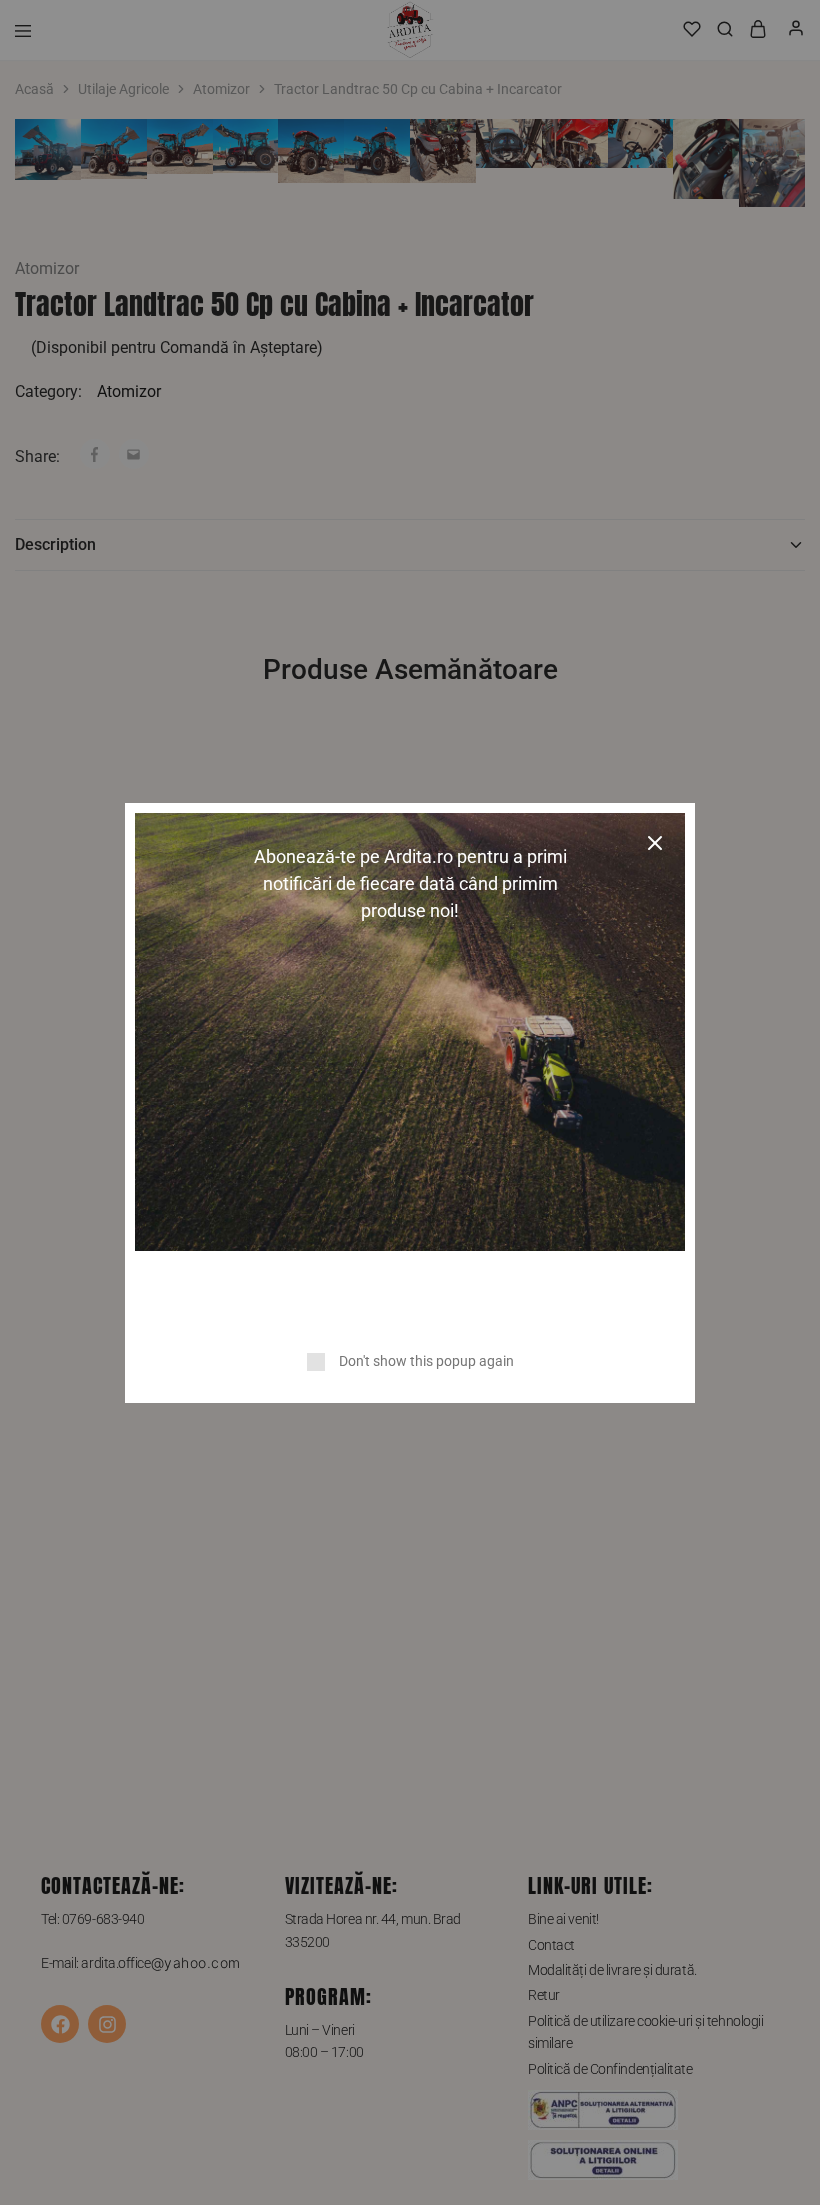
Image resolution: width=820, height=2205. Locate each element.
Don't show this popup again (426, 1361)
